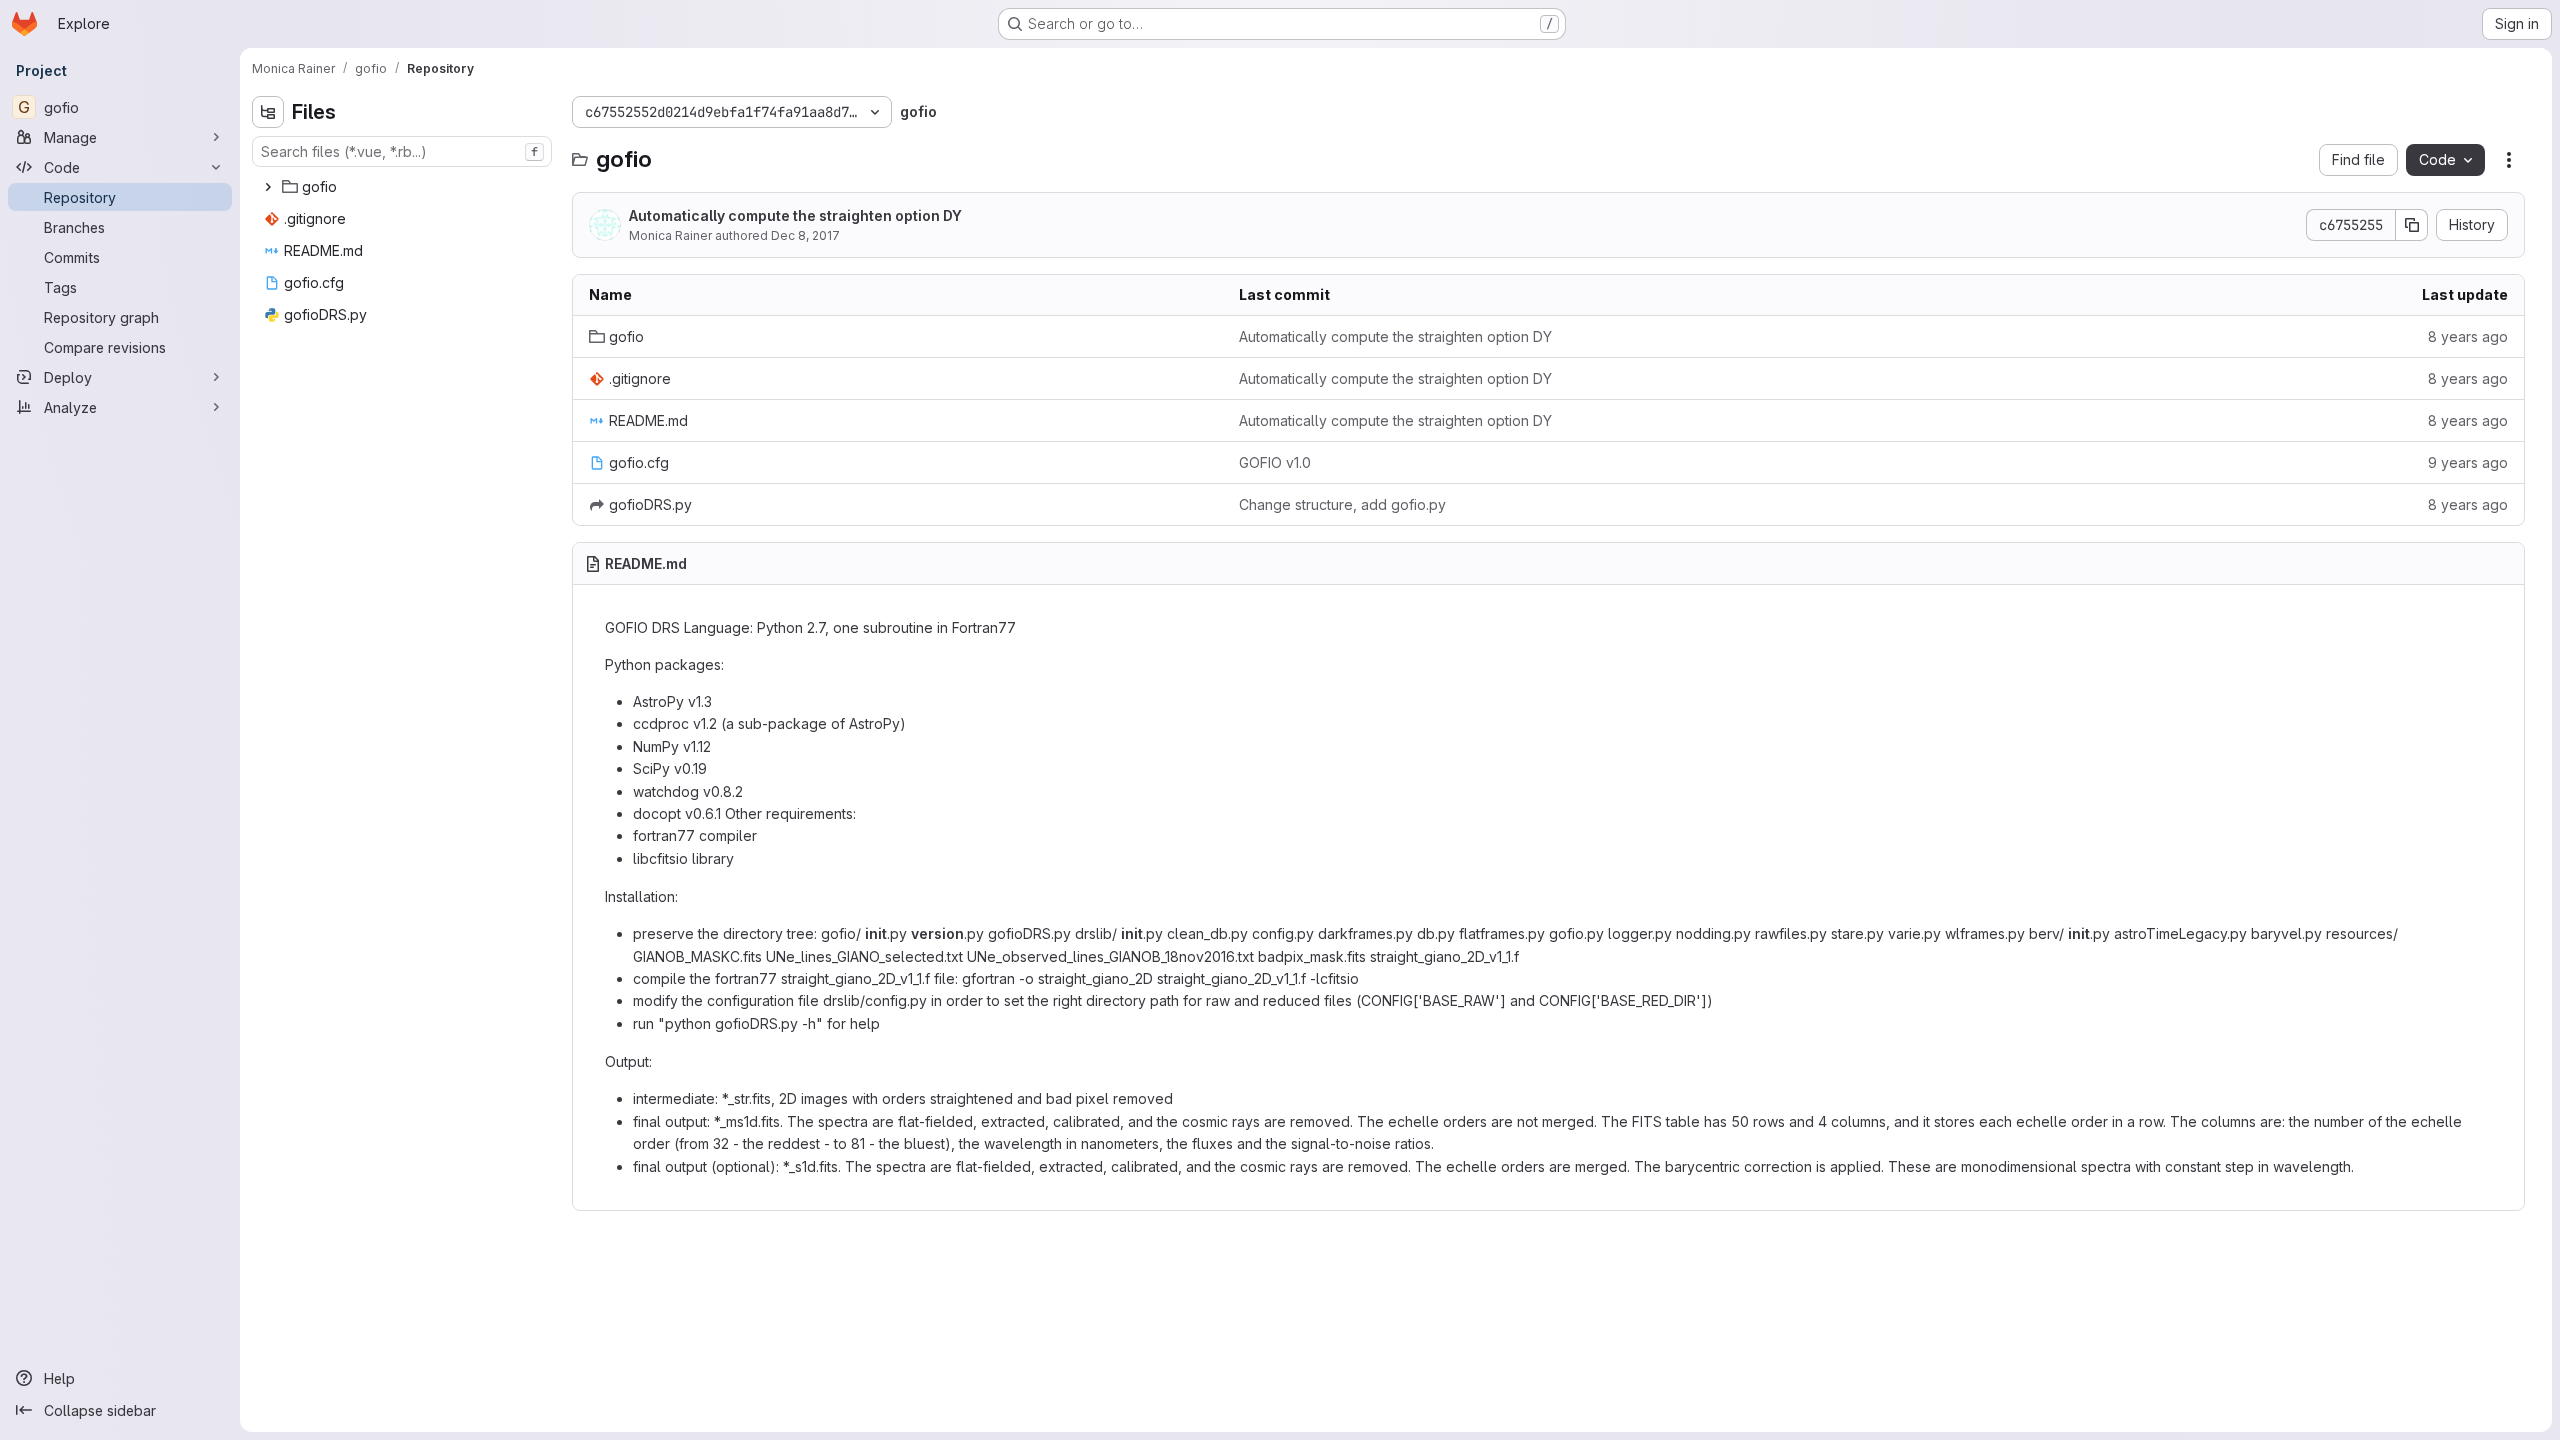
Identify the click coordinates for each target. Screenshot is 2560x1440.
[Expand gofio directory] (268, 187)
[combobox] (402, 151)
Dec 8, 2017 (805, 235)
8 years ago (2468, 336)
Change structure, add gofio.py (1342, 504)
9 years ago (2468, 462)
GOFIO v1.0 (1275, 462)
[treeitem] (404, 187)
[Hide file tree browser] (268, 112)
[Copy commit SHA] (2412, 225)
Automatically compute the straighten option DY (795, 215)
